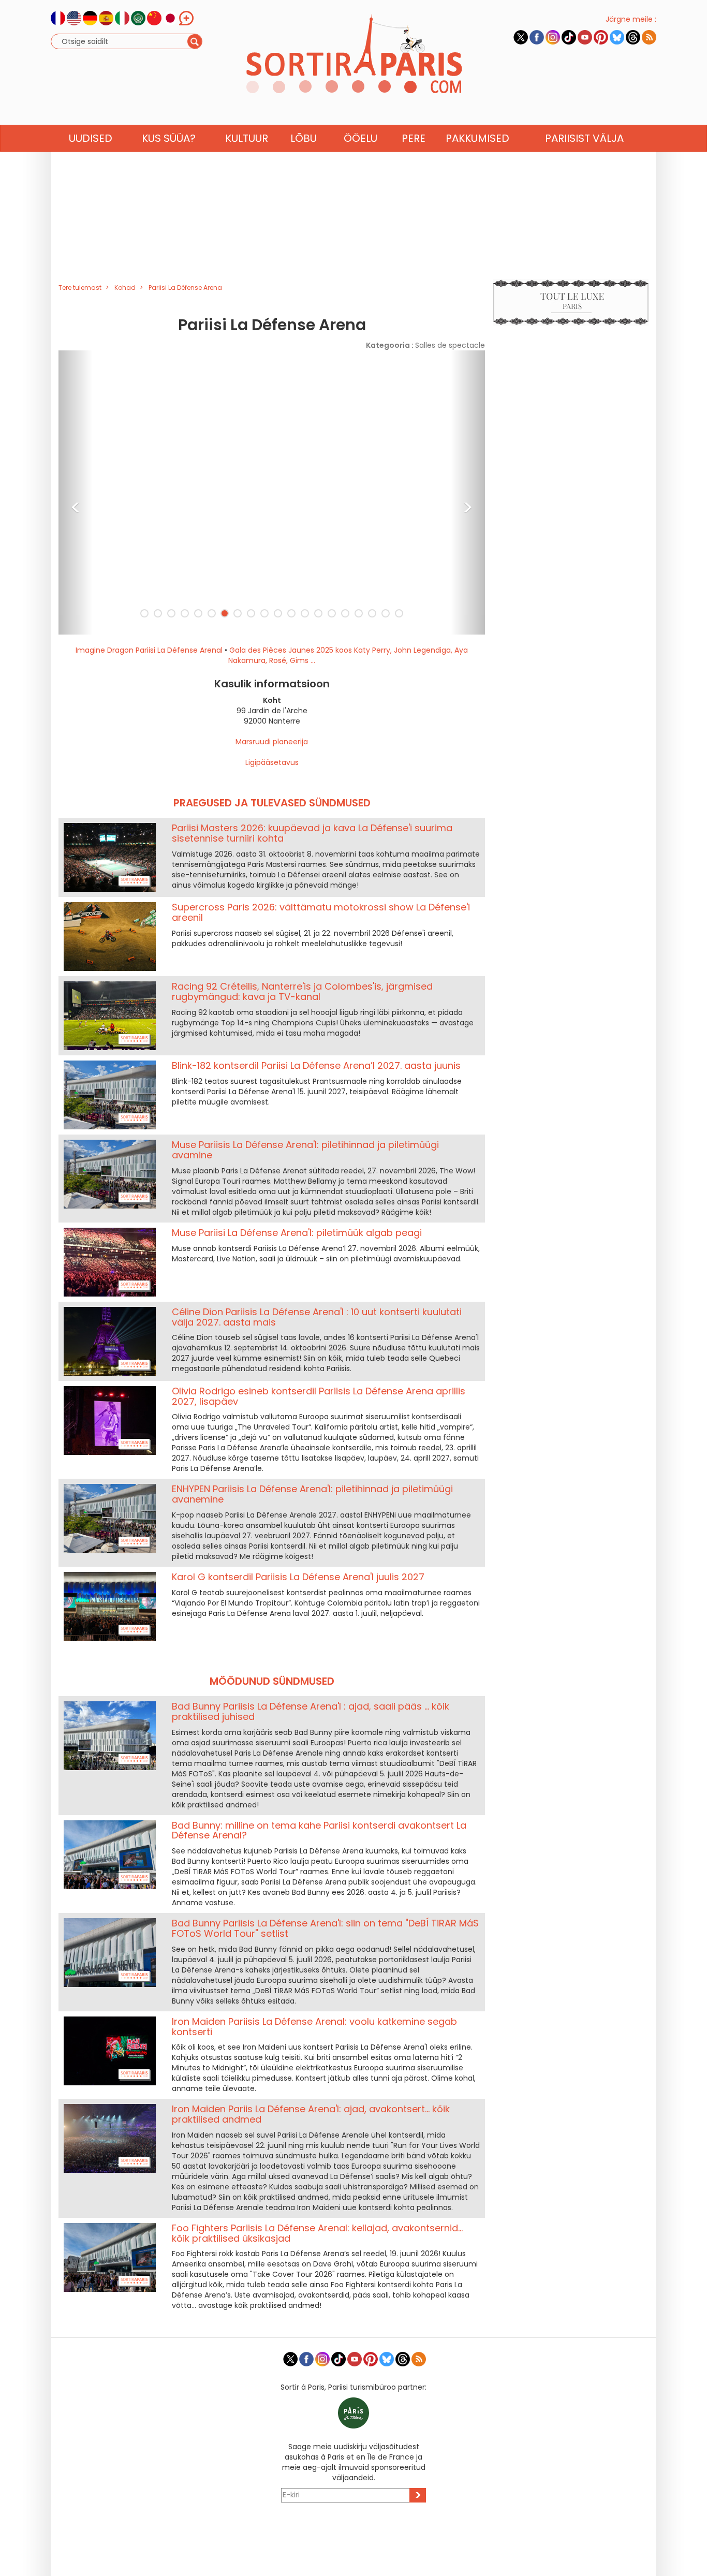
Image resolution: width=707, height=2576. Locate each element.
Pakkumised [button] (477, 138)
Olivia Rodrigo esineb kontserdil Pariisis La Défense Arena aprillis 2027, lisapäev (319, 1396)
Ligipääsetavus (272, 762)
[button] (76, 492)
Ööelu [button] (360, 138)
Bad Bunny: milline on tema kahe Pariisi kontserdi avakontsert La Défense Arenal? (319, 1830)
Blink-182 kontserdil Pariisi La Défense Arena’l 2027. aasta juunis (316, 1065)
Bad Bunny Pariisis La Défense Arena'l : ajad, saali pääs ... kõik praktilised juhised (311, 1711)
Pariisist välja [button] (584, 138)
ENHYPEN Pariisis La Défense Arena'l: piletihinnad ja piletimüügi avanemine (312, 1494)
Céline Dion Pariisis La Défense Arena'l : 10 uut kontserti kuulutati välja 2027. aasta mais (317, 1317)
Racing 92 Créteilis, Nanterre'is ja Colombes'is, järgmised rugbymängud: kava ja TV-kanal (302, 991)
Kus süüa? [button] (169, 138)
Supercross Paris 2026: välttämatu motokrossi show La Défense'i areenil (321, 912)
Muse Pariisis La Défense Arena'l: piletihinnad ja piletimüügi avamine (305, 1150)
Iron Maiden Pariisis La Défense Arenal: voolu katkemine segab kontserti (314, 2027)
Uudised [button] (91, 138)
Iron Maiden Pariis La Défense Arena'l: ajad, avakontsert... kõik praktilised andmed (311, 2114)
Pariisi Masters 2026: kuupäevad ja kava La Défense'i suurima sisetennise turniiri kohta (312, 833)
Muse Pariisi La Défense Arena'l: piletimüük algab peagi (297, 1233)
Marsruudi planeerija (272, 742)
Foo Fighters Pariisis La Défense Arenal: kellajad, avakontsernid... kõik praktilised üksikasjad (317, 2233)
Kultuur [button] (247, 138)
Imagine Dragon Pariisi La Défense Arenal (149, 650)
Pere (414, 138)
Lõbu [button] (304, 138)
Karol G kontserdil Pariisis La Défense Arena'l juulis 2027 (298, 1577)
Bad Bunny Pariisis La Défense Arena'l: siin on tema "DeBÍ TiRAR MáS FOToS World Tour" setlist (325, 1928)
